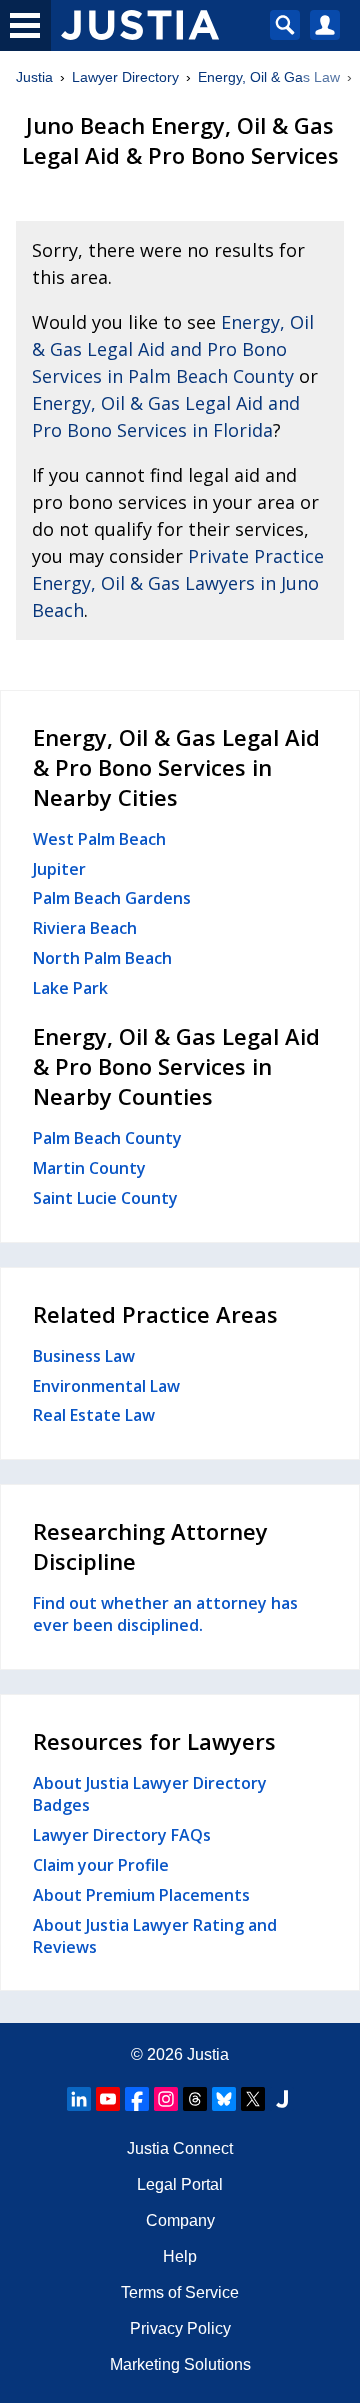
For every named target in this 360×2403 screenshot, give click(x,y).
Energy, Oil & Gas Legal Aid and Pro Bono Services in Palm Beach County (173, 349)
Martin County (89, 1168)
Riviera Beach (85, 928)
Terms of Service (180, 2292)
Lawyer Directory (125, 77)
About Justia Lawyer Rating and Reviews (155, 1936)
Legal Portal (180, 2184)
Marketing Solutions (180, 2364)
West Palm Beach (99, 839)
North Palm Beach (102, 958)
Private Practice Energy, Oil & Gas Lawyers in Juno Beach (178, 583)
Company (180, 2220)
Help (180, 2256)
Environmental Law (106, 1386)
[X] (253, 2099)
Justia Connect (180, 2148)
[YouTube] (108, 2099)
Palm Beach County (107, 1138)
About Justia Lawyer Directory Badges (150, 1794)
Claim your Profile (101, 1865)
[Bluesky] (224, 2099)
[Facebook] (137, 2099)
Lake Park (70, 988)
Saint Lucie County (105, 1198)
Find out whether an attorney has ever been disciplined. (165, 1614)
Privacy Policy (180, 2328)
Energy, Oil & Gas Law (269, 77)
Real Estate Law (94, 1415)
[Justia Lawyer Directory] (282, 2099)
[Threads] (195, 2099)
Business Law (84, 1356)
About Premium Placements (141, 1895)
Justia (34, 77)
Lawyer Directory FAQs (122, 1835)
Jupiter (59, 869)
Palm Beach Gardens (112, 898)
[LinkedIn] (79, 2099)
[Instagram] (166, 2099)
